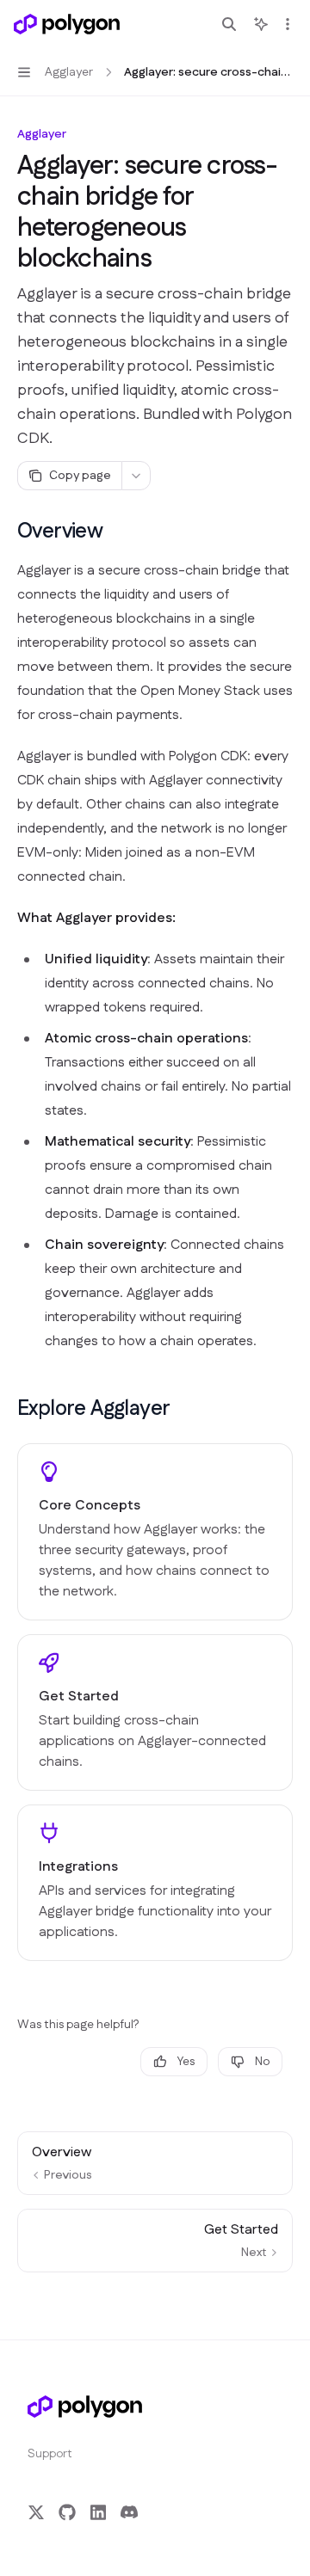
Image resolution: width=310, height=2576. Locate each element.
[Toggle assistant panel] (261, 24)
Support (50, 2454)
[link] (155, 1532)
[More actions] (288, 24)
